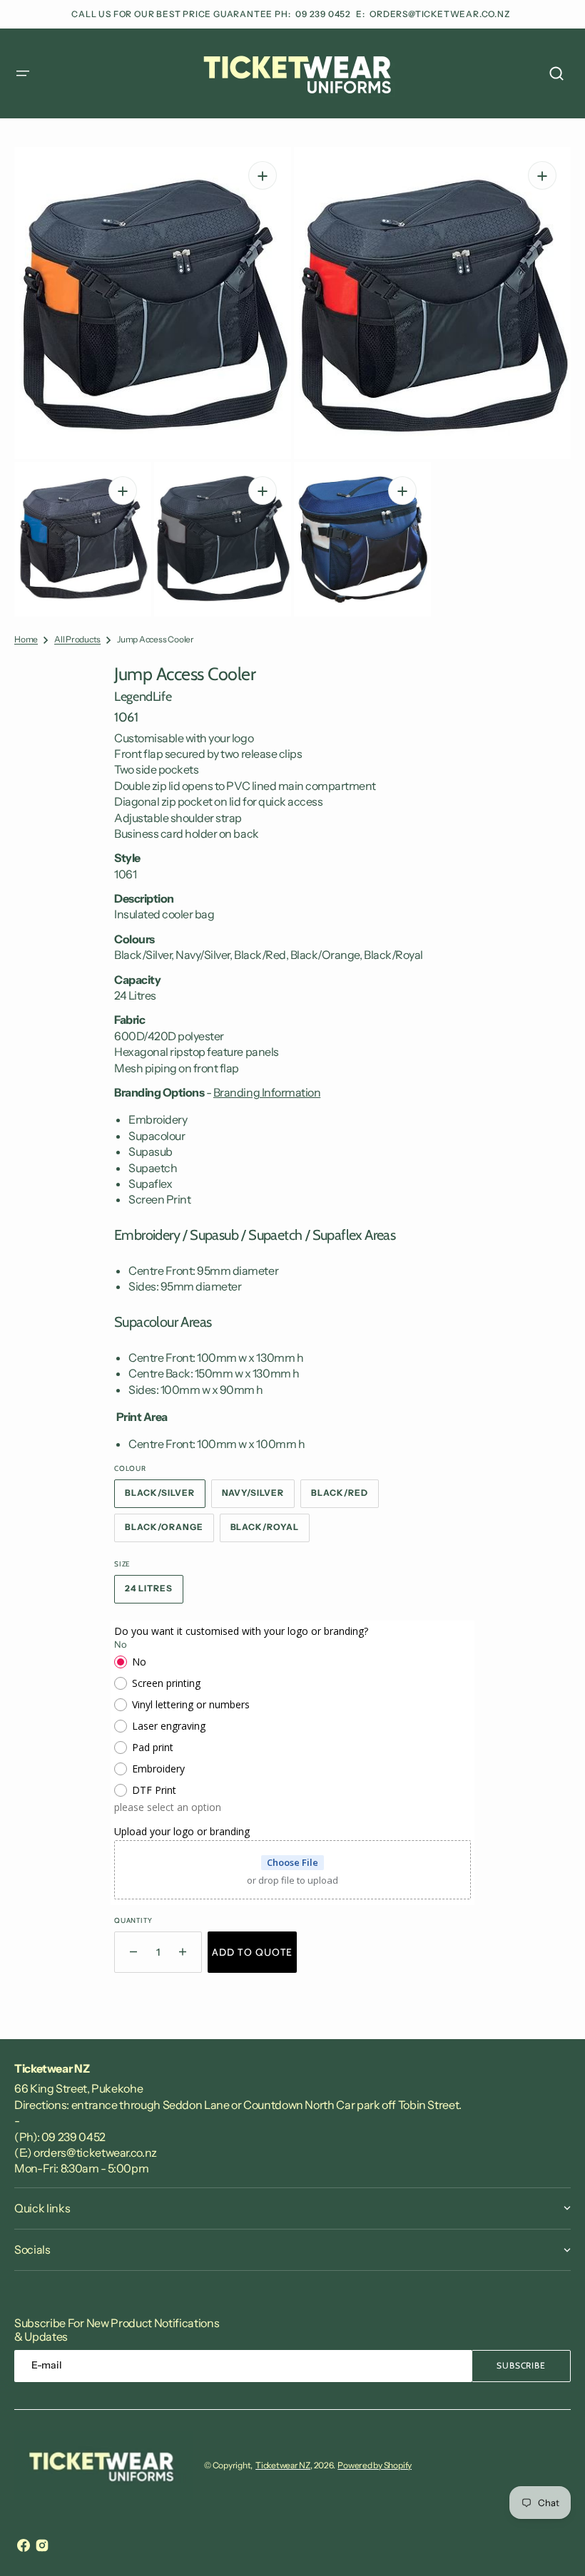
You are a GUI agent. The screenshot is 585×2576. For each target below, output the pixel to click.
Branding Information (267, 1092)
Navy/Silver (259, 1497)
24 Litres (154, 1593)
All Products (77, 639)
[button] (23, 73)
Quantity (133, 1920)
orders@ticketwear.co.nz (440, 14)
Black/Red (345, 1497)
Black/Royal (270, 1531)
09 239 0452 (324, 14)
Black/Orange (169, 1531)
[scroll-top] (555, 2546)
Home (26, 639)
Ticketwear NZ (283, 2465)
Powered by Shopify (375, 2465)
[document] (292, 382)
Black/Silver (165, 1497)
